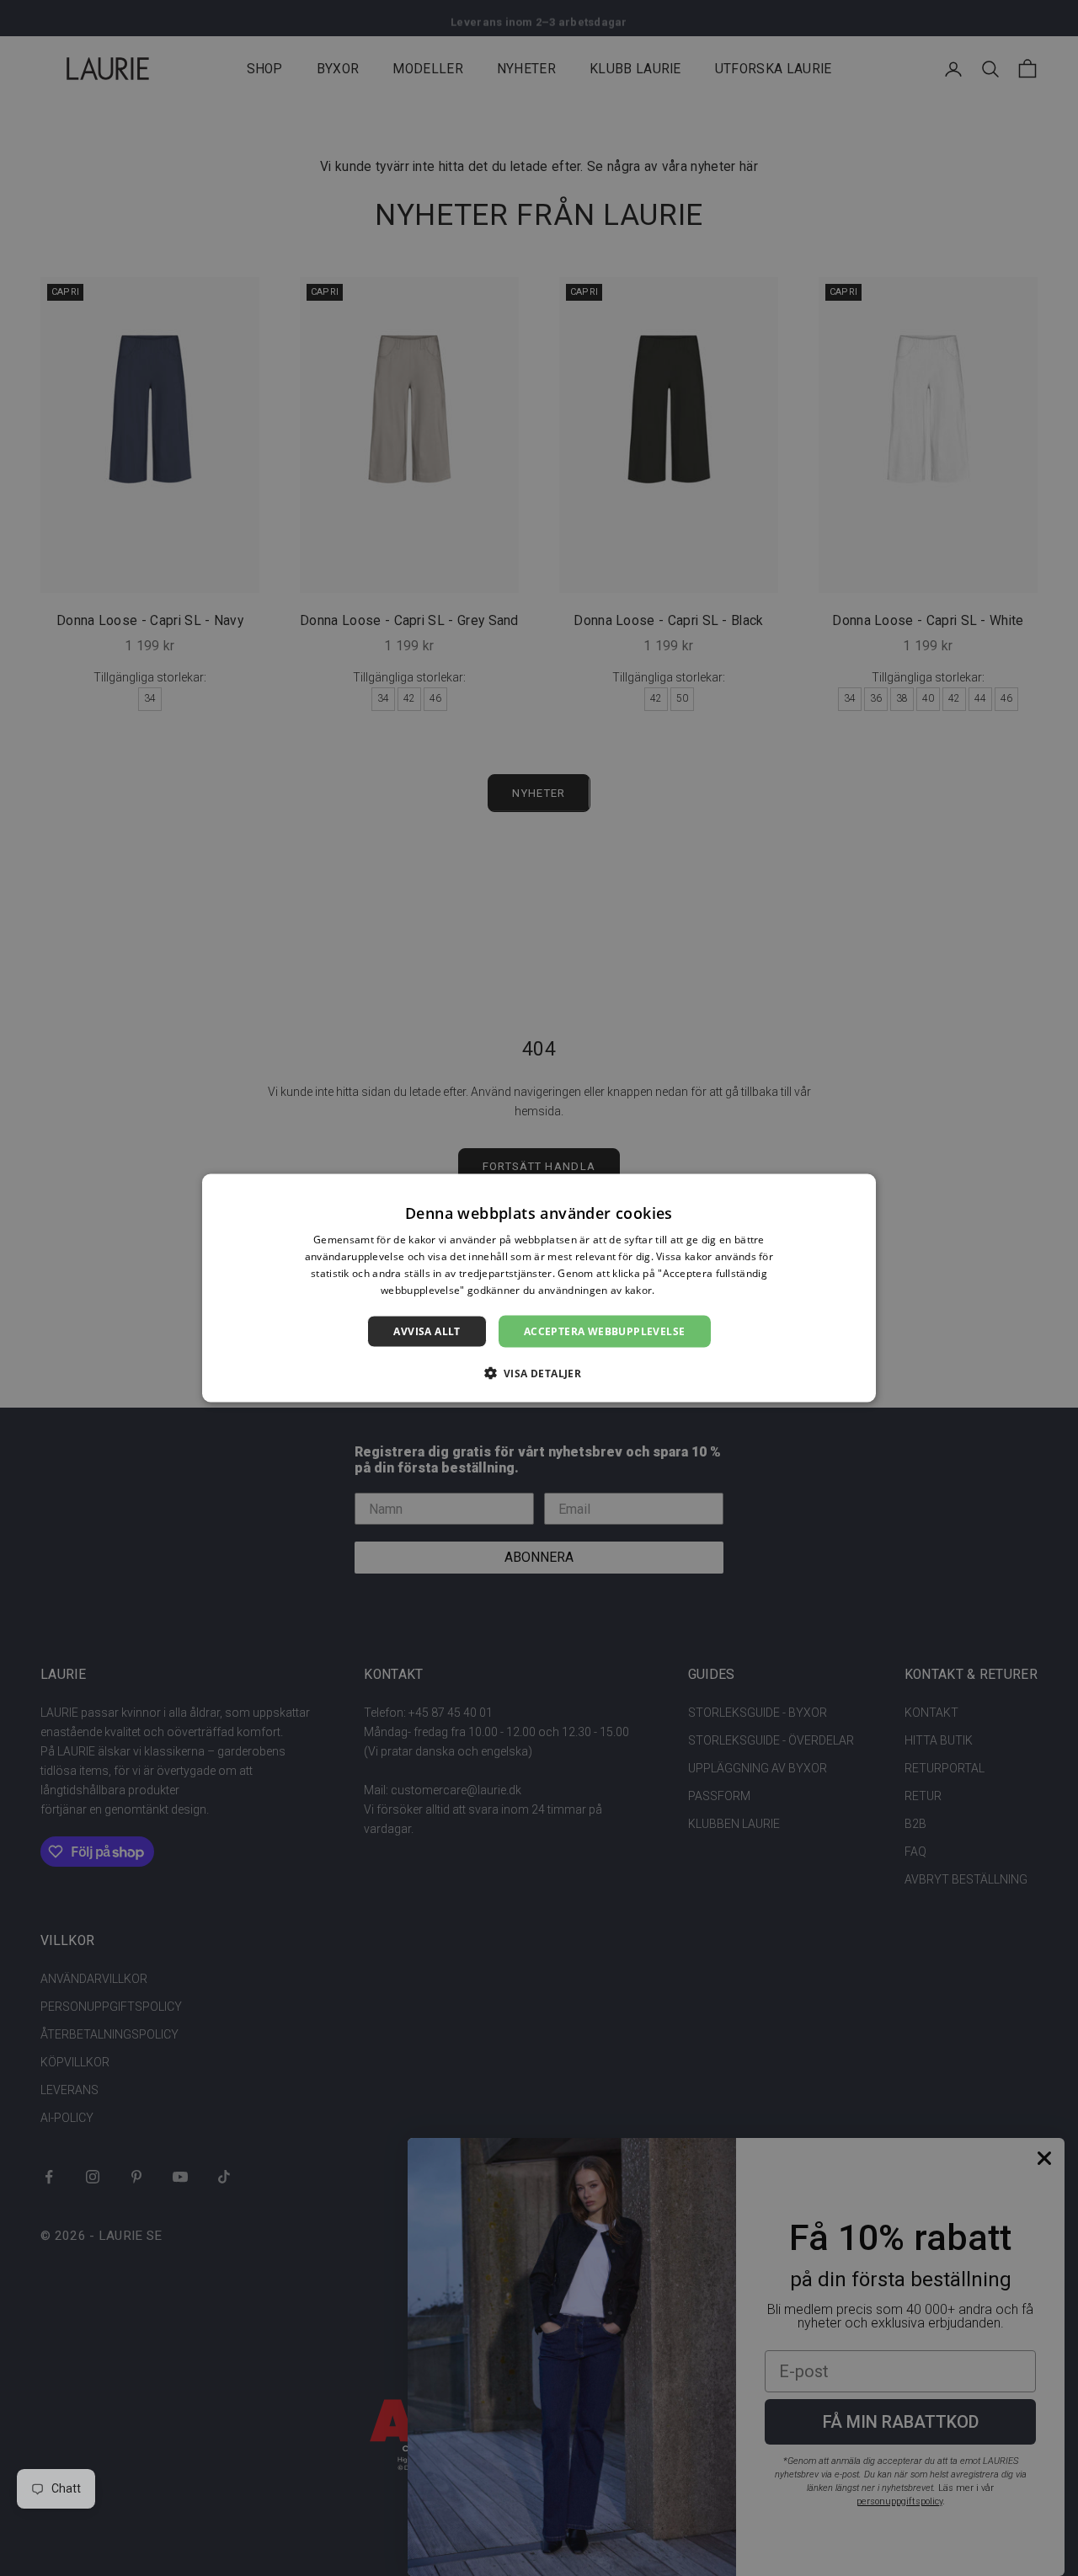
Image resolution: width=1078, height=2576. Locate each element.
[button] (539, 1372)
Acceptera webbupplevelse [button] (605, 1331)
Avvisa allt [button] (427, 1331)
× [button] (857, 1192)
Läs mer (678, 1289)
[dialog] (539, 1288)
